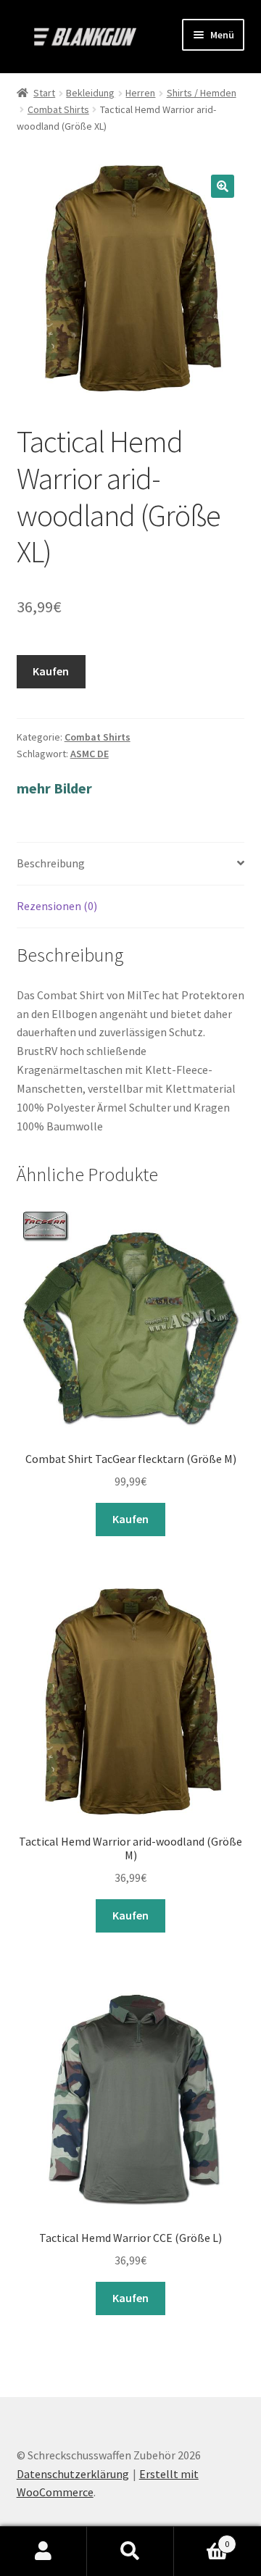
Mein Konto (43, 2551)
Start (44, 93)
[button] (223, 186)
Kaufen (51, 671)
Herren (140, 93)
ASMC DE (90, 754)
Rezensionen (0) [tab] (57, 906)
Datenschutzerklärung (73, 2474)
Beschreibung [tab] (51, 863)
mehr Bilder (54, 788)
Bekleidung (90, 93)
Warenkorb (202, 2539)
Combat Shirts (58, 109)
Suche (130, 2551)
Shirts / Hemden (202, 93)
